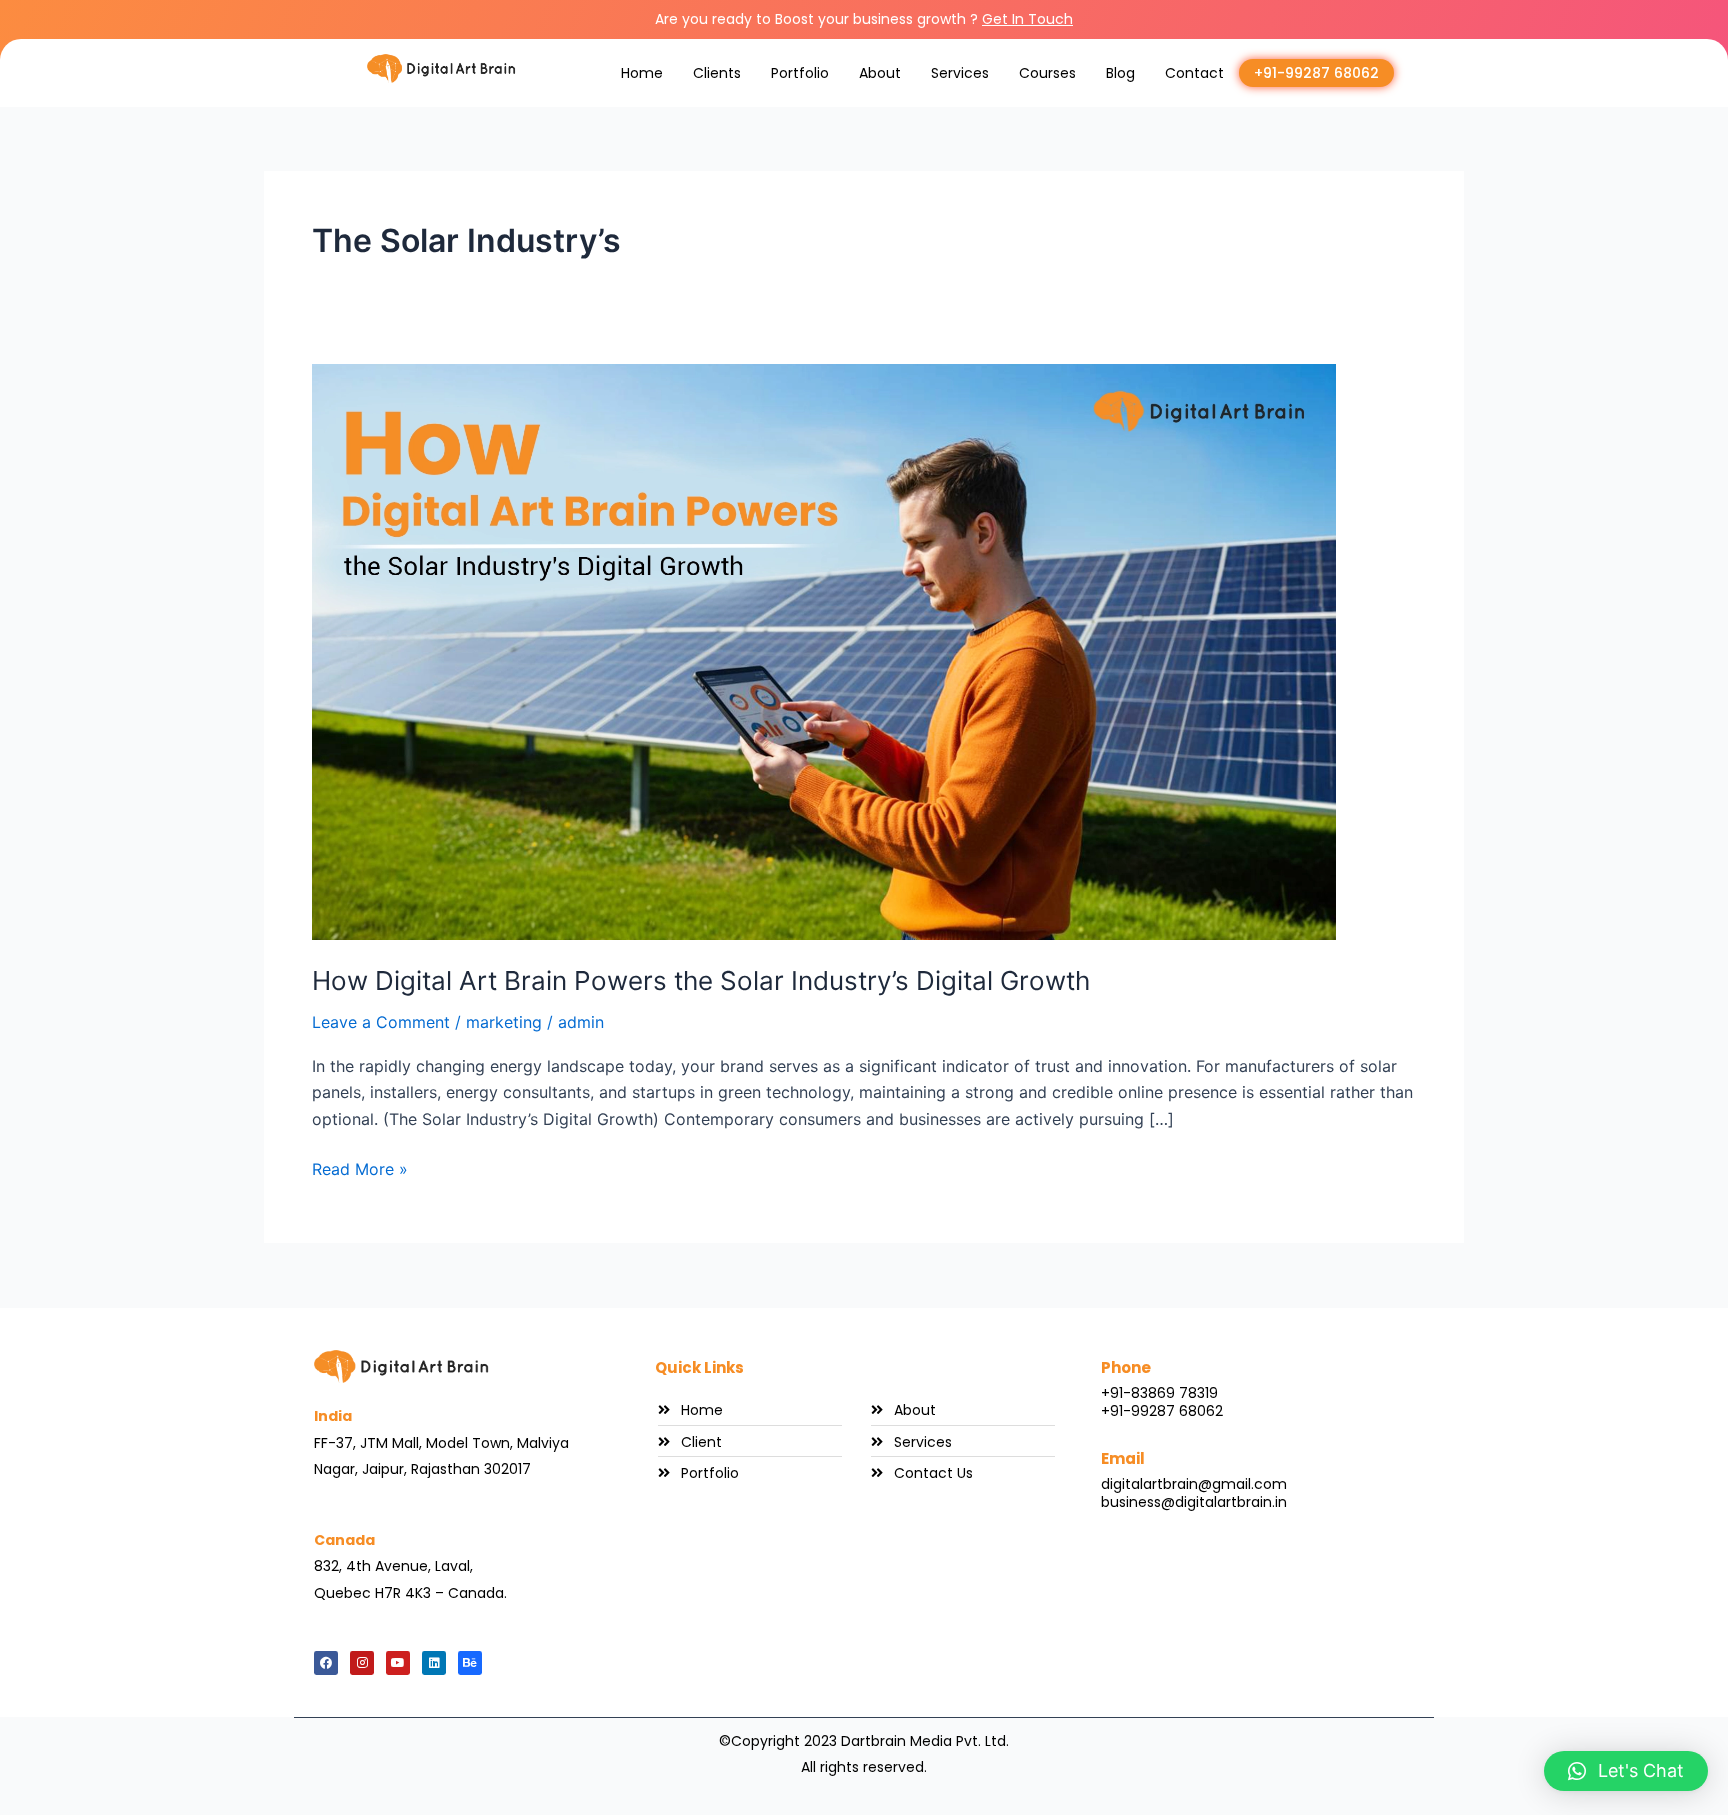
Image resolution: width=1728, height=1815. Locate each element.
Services (960, 73)
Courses (1047, 73)
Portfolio (800, 73)
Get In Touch (1027, 19)
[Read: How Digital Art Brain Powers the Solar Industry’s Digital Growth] (824, 650)
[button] (1626, 1771)
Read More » (360, 1167)
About (880, 73)
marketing (504, 1022)
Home (642, 73)
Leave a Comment (381, 1022)
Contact (1194, 73)
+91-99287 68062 (1316, 73)
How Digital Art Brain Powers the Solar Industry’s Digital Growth (701, 980)
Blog (1120, 73)
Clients (717, 73)
